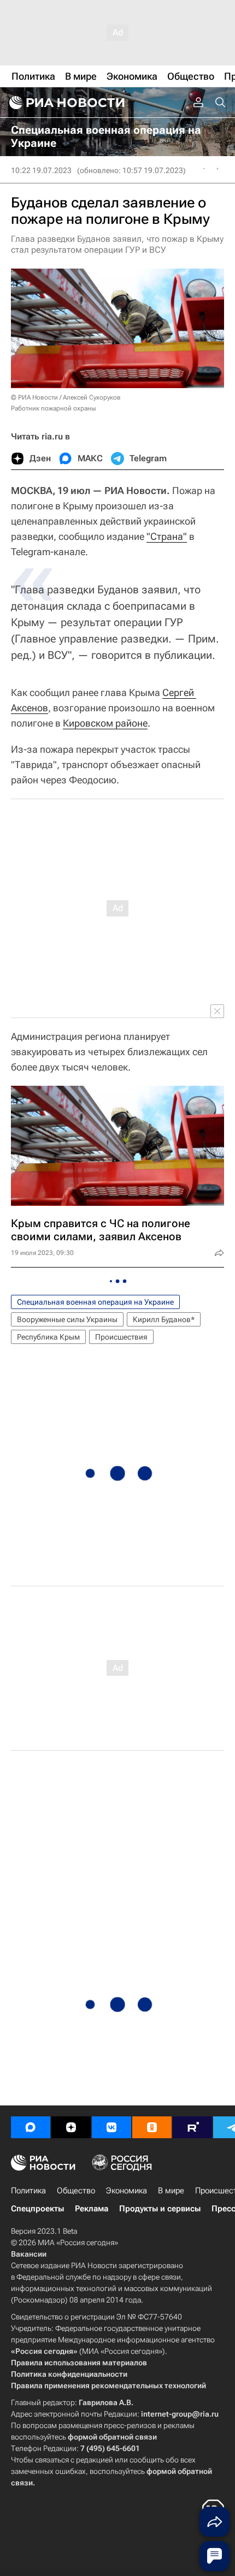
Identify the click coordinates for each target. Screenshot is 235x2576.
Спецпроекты (37, 2209)
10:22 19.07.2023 (41, 170)
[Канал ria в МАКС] (31, 2127)
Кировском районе (105, 723)
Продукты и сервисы (160, 2209)
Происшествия (121, 1337)
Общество (76, 2191)
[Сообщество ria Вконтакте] (111, 2127)
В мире (171, 2191)
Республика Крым (48, 1337)
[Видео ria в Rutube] (192, 2127)
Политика (28, 2191)
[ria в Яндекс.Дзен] (71, 2127)
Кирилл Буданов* (164, 1319)
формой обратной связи (112, 2437)
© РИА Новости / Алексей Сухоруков (66, 397)
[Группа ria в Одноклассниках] (152, 2127)
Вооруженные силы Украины (67, 1319)
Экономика (127, 2191)
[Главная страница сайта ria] (66, 103)
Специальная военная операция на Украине (95, 1302)
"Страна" (167, 536)
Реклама (92, 2209)
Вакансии (29, 2254)
